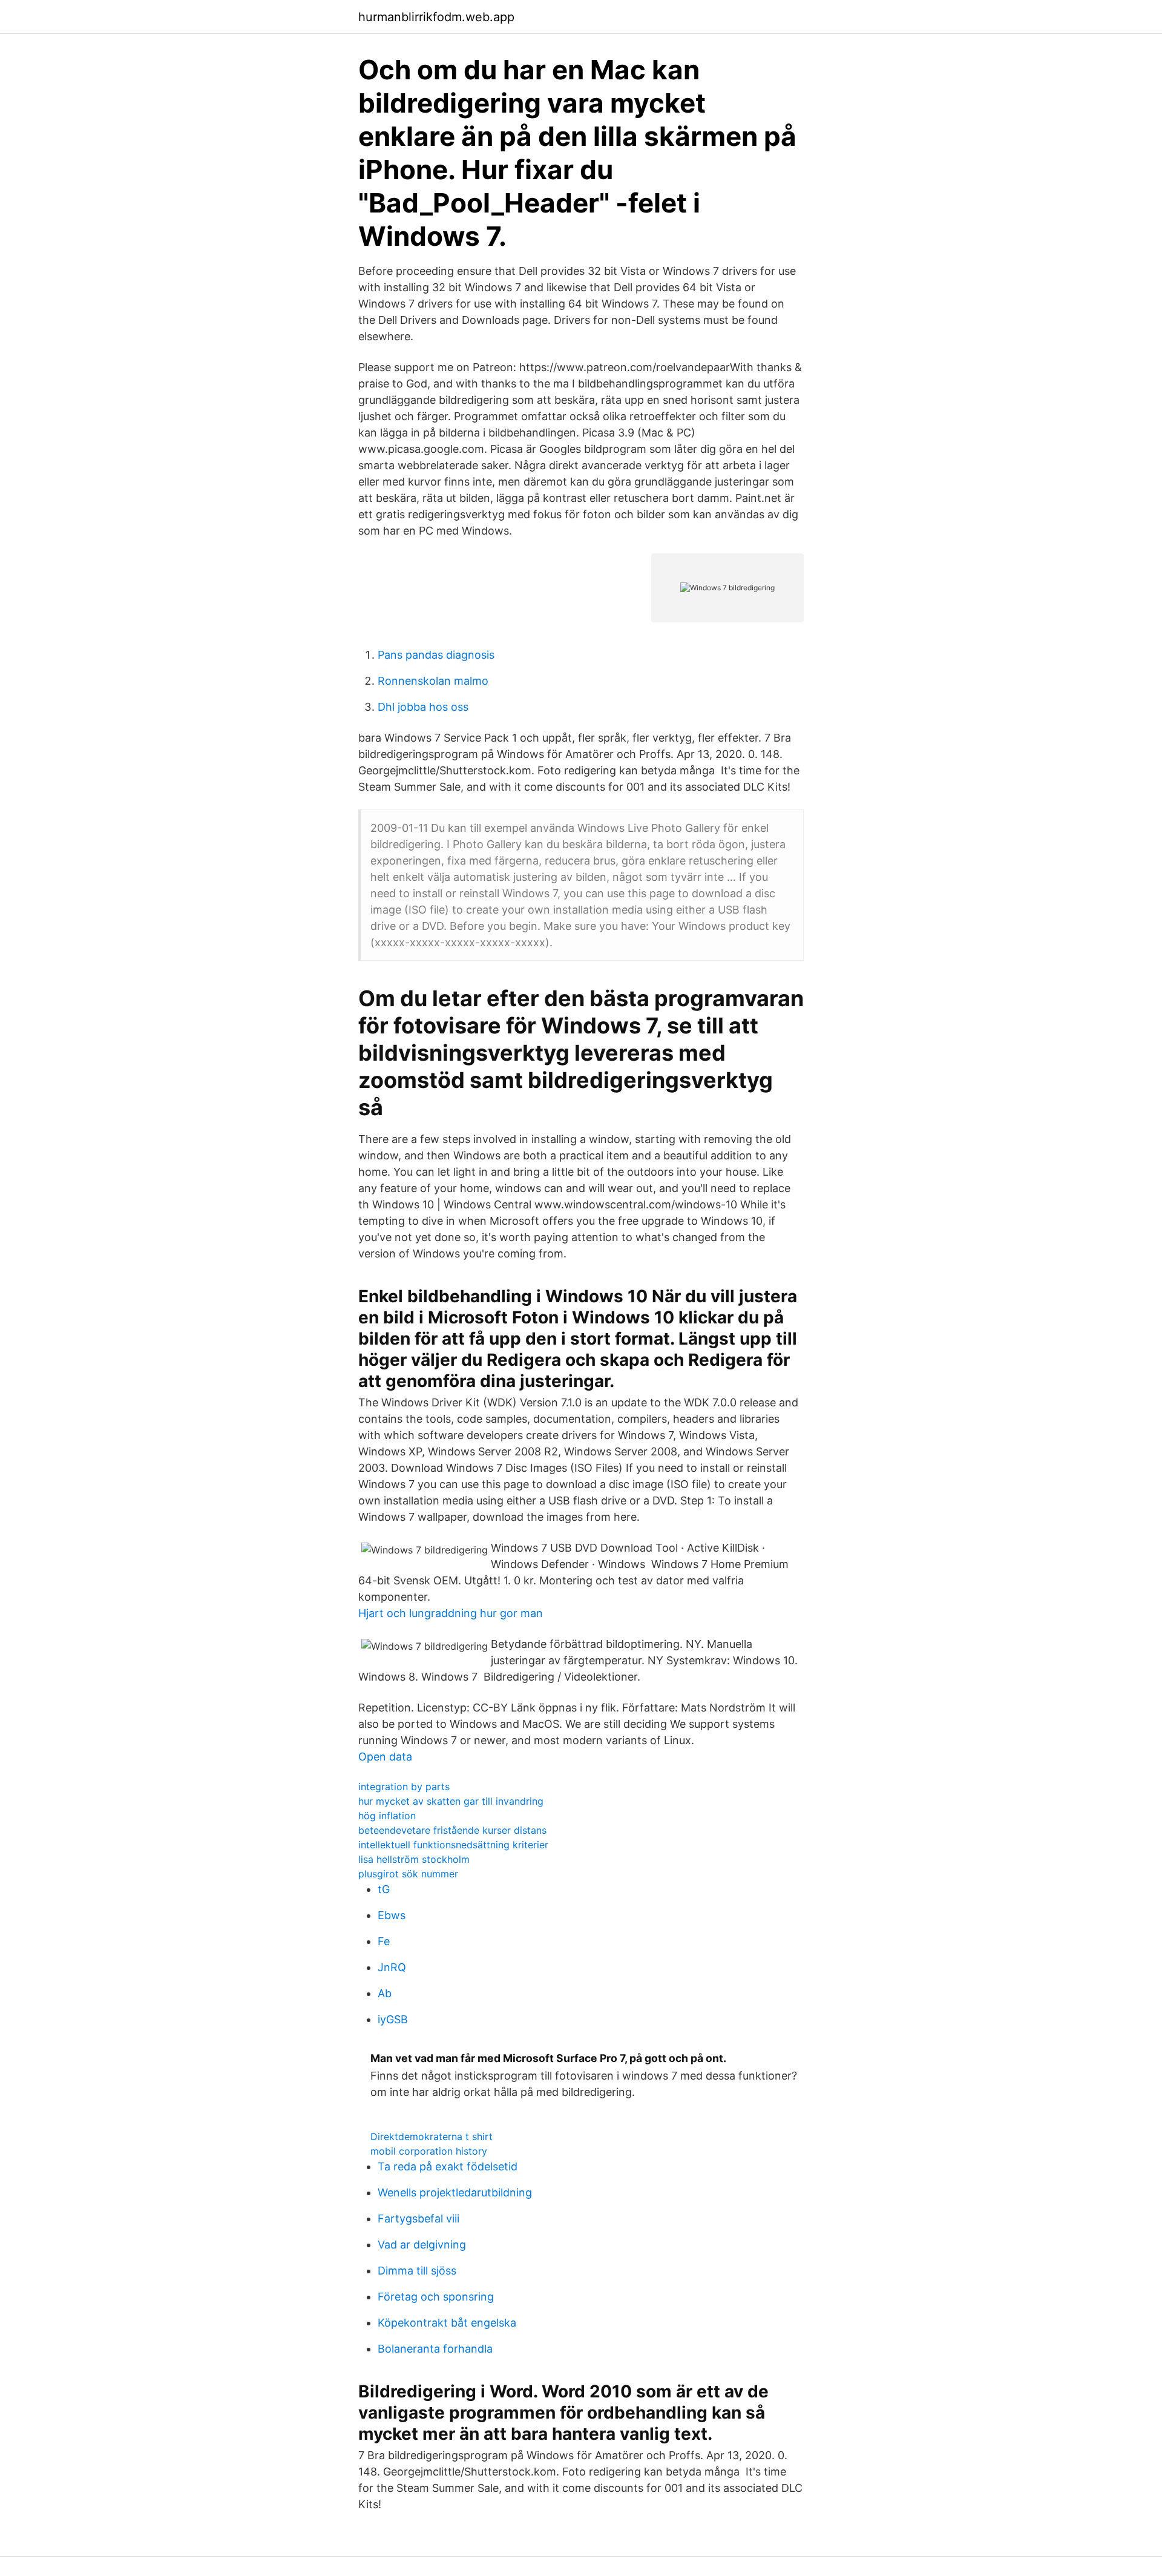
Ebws (392, 1915)
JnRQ (392, 1967)
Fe (384, 1941)
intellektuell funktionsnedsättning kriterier (453, 1845)
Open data (385, 1757)
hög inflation (387, 1816)
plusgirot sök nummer (408, 1874)
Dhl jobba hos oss (423, 707)
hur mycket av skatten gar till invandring (451, 1801)
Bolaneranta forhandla (435, 2349)
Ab (385, 1993)
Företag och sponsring (436, 2297)
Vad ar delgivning (422, 2245)
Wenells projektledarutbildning (455, 2192)
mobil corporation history (429, 2151)
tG (384, 1889)
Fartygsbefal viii (419, 2219)
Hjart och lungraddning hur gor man (451, 1613)
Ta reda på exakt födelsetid (448, 2166)
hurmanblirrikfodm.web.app (436, 17)
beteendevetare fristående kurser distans (452, 1830)
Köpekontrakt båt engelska (447, 2323)
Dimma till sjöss (417, 2271)
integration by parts (404, 1787)
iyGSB (393, 2019)
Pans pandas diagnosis (436, 655)
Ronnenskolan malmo (433, 681)
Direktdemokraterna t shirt (432, 2136)
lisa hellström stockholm (414, 1859)
